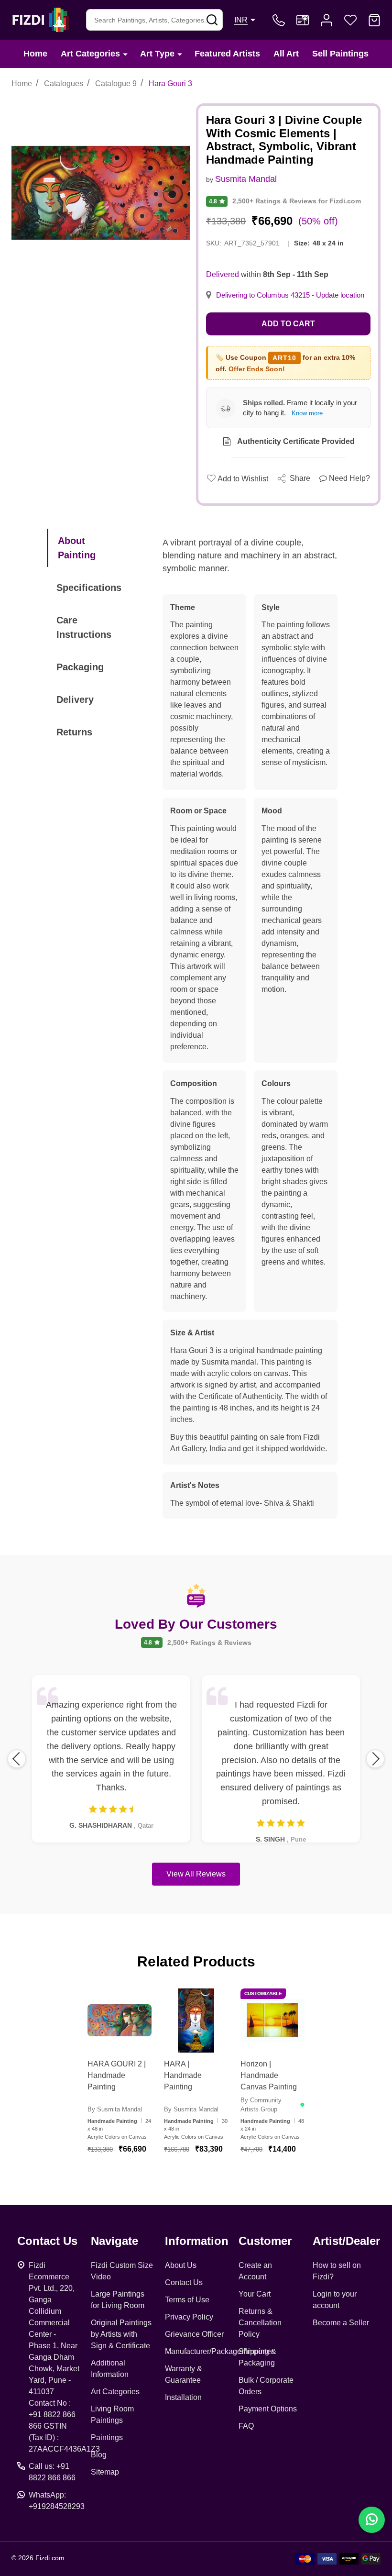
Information (197, 2241)
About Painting (77, 548)
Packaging (80, 667)
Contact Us (184, 2282)
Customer (265, 2241)
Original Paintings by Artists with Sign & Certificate (121, 2334)
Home (35, 54)
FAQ (246, 2426)
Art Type (157, 54)
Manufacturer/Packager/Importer (219, 2351)
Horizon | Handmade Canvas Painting (269, 2075)
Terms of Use (187, 2300)
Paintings (107, 2437)
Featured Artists (227, 54)
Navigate (114, 2241)
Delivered (223, 274)
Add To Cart (131, 2174)
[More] (125, 54)
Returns (74, 732)
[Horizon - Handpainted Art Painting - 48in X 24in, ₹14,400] (272, 2021)
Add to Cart (288, 324)
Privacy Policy (189, 2317)
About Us (181, 2265)
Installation (183, 2397)
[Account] (327, 20)
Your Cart (255, 2294)
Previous (17, 1759)
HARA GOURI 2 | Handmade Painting (117, 2075)
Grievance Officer (194, 2334)
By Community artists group (261, 2105)
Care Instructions (84, 627)
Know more (307, 413)
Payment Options (268, 2409)
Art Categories (90, 54)
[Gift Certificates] (303, 20)
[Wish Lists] (350, 20)
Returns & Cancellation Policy (260, 2323)
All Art (286, 54)
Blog (99, 2455)
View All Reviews (196, 1874)
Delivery (75, 700)
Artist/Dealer (346, 2241)
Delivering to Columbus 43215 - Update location (290, 295)
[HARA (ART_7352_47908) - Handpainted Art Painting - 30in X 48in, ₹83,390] (196, 2021)
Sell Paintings (340, 54)
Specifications (89, 588)
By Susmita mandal (115, 2109)
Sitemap (105, 2472)
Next (375, 1759)
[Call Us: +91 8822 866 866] (279, 20)
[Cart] (374, 20)
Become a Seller (341, 2323)
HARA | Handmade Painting (183, 2075)
